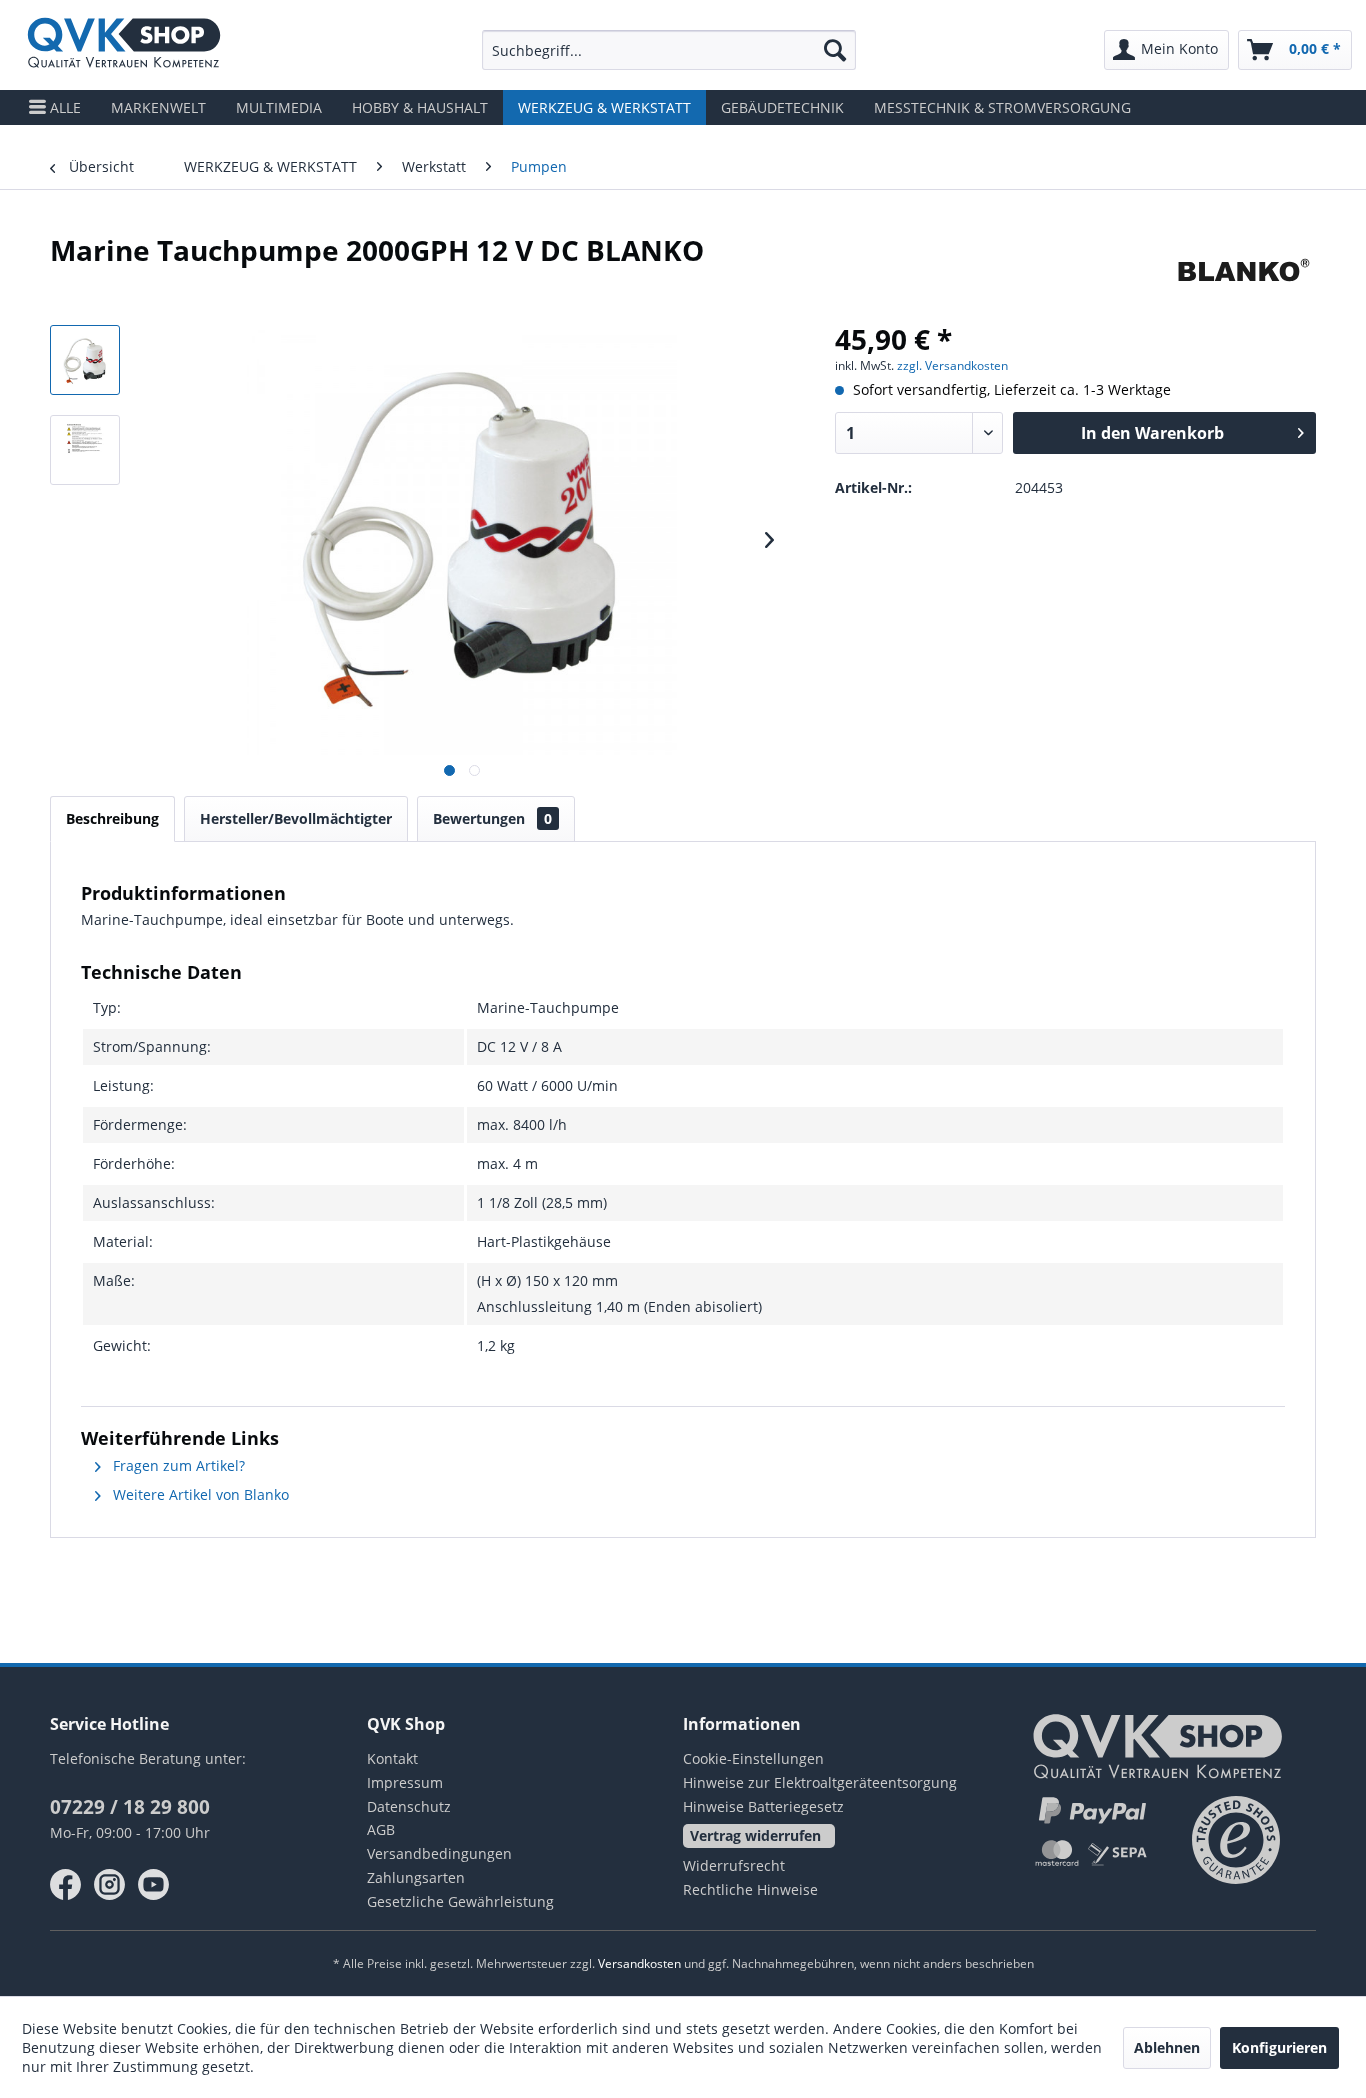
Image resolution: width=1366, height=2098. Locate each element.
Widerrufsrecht (734, 1865)
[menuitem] (669, 50)
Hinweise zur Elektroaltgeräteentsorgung (820, 1782)
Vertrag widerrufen (755, 1835)
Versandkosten (639, 1963)
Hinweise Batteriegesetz (763, 1806)
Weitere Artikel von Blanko (199, 1494)
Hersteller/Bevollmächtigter (296, 818)
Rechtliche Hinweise (750, 1889)
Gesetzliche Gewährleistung (460, 1901)
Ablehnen (1167, 2047)
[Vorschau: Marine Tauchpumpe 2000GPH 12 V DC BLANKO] (85, 360)
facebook (66, 1885)
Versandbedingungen (439, 1853)
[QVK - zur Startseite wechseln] (124, 45)
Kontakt (392, 1758)
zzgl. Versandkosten (952, 365)
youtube (154, 1885)
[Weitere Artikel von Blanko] (1243, 270)
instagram (110, 1885)
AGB (381, 1829)
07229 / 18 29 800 (130, 1807)
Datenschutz (409, 1806)
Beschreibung (112, 818)
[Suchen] (835, 50)
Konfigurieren (1279, 2047)
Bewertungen (492, 818)
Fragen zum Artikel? (177, 1465)
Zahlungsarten (416, 1877)
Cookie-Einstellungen (753, 1758)
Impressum (405, 1782)
